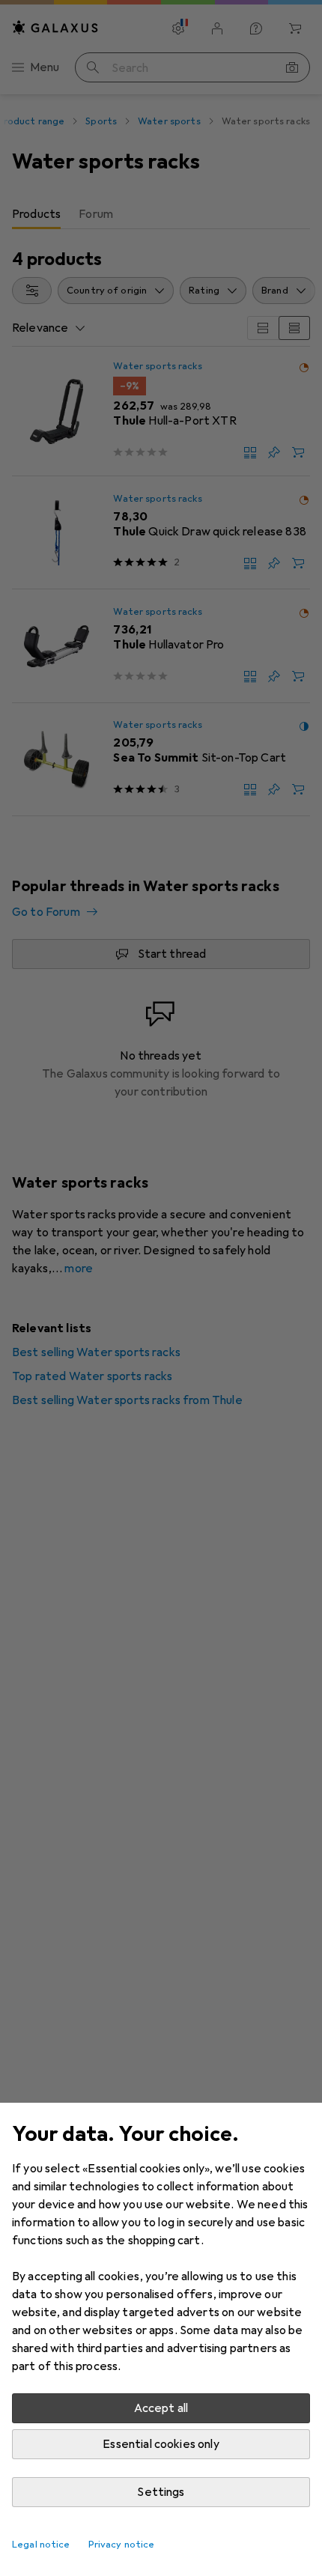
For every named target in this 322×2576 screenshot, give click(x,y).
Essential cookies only (161, 2444)
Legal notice (41, 2545)
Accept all (161, 2408)
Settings (161, 2492)
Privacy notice (122, 2545)
